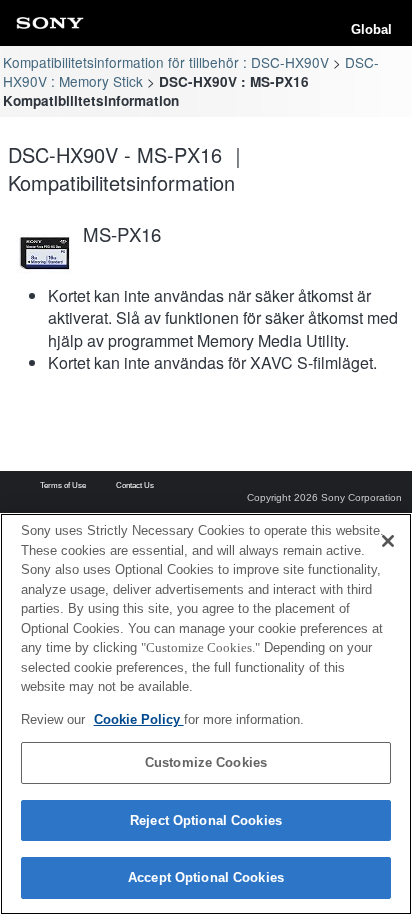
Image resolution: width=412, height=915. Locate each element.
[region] (206, 714)
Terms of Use (63, 486)
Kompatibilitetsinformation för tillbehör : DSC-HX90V (166, 62)
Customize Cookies (206, 762)
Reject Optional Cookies (206, 820)
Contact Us (135, 486)
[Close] (388, 541)
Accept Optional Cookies (206, 877)
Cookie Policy (139, 719)
